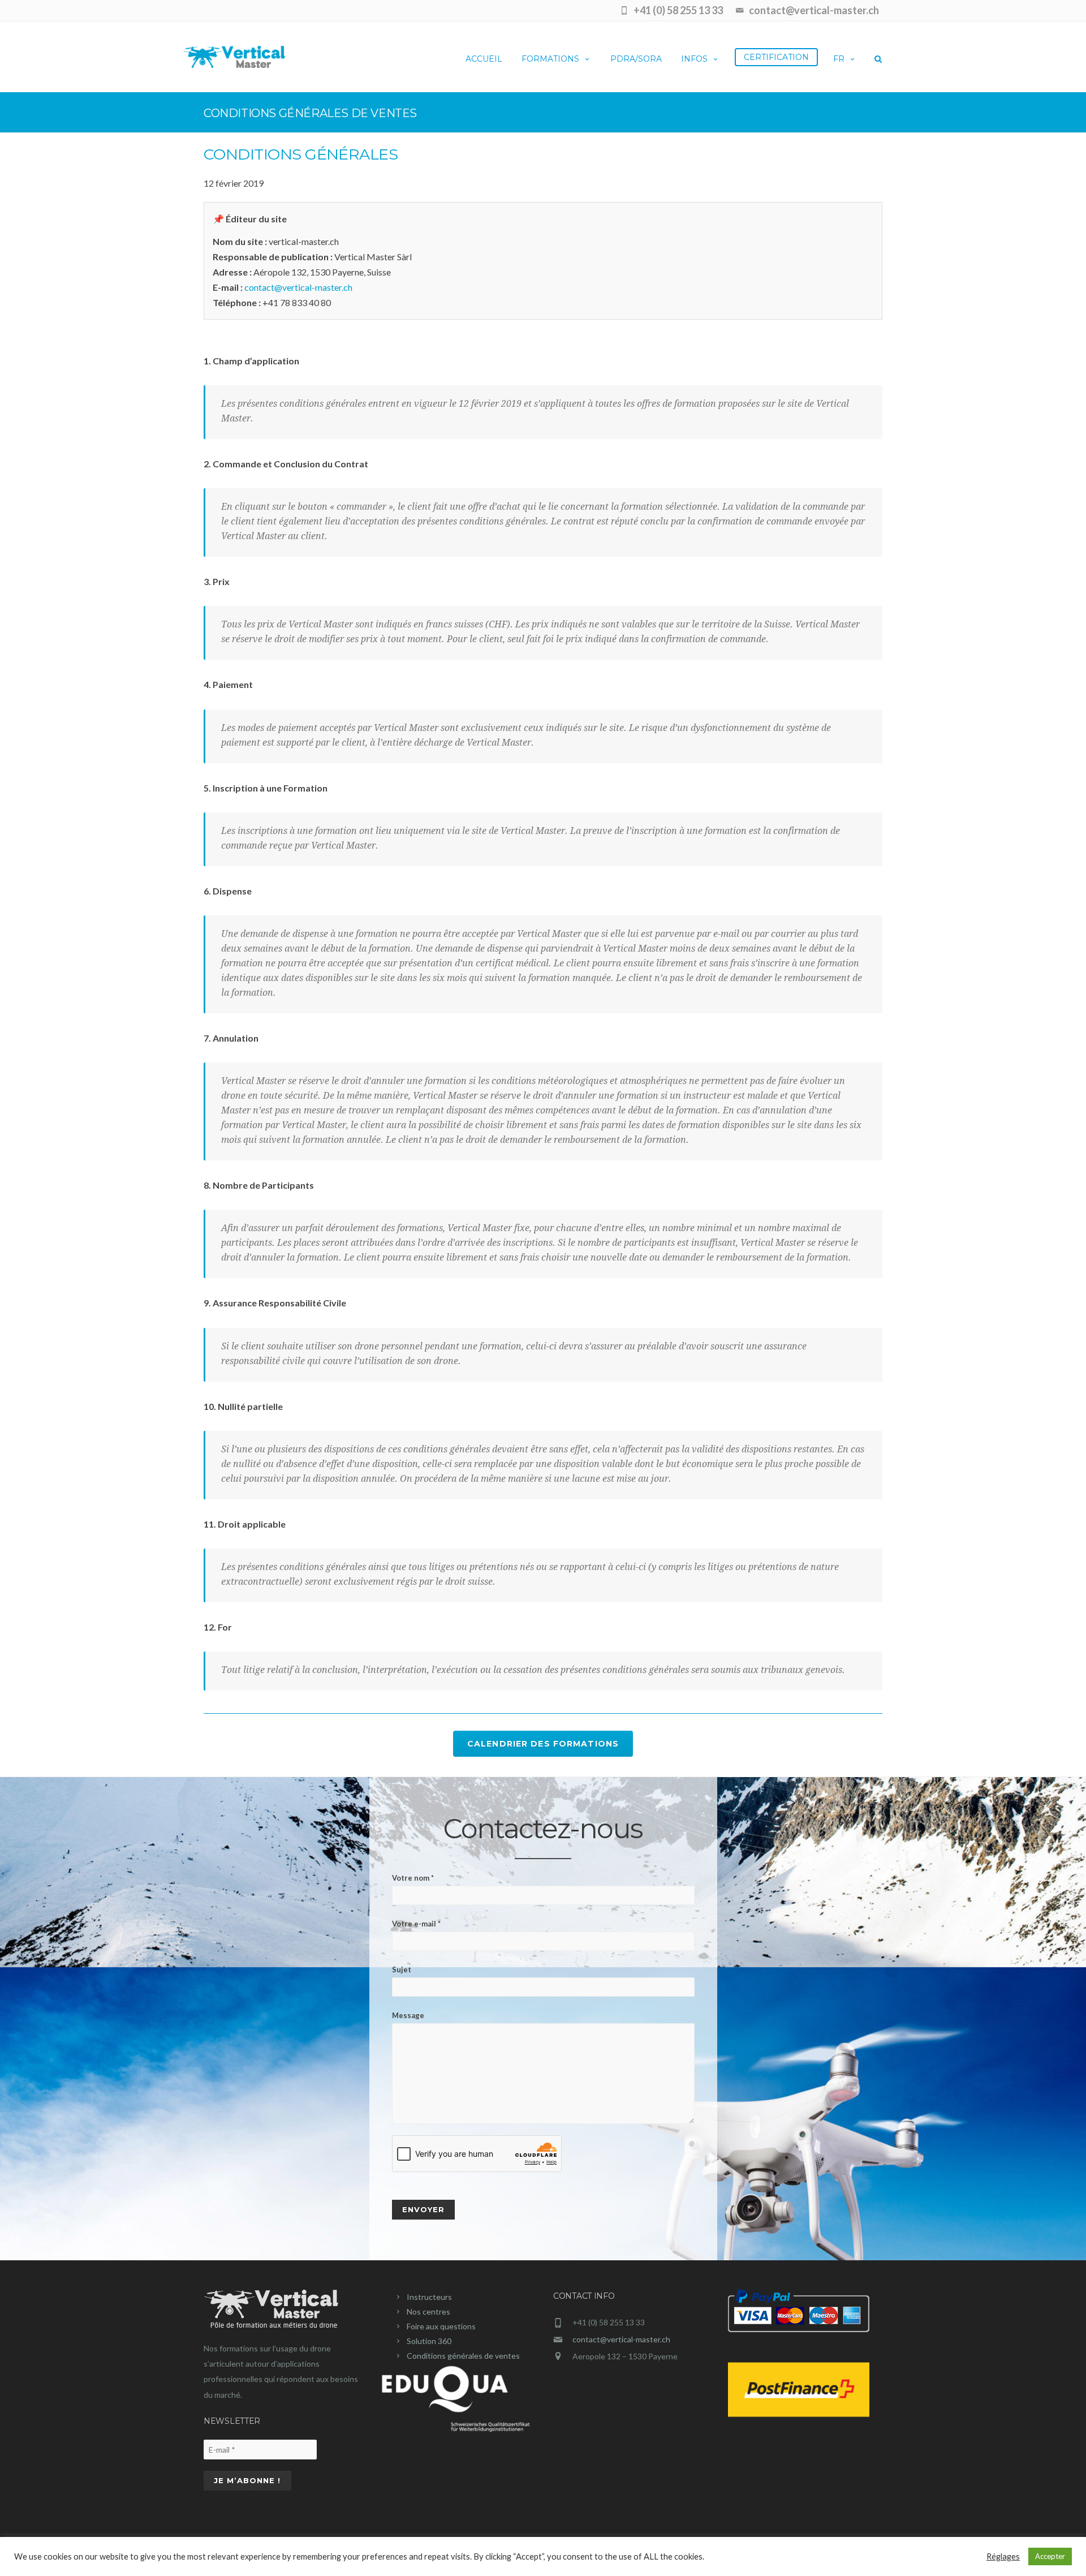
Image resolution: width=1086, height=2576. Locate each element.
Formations (550, 59)
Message (408, 2015)
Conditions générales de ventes (463, 2356)
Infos (694, 59)
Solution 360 (429, 2341)
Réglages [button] (1003, 2556)
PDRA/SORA (636, 59)
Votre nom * (413, 1878)
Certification (776, 57)
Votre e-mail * (416, 1924)
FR (839, 59)
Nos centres (428, 2311)
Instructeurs (429, 2297)
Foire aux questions (441, 2326)
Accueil (484, 59)
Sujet (402, 1969)
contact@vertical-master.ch (298, 287)
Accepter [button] (1050, 2556)
